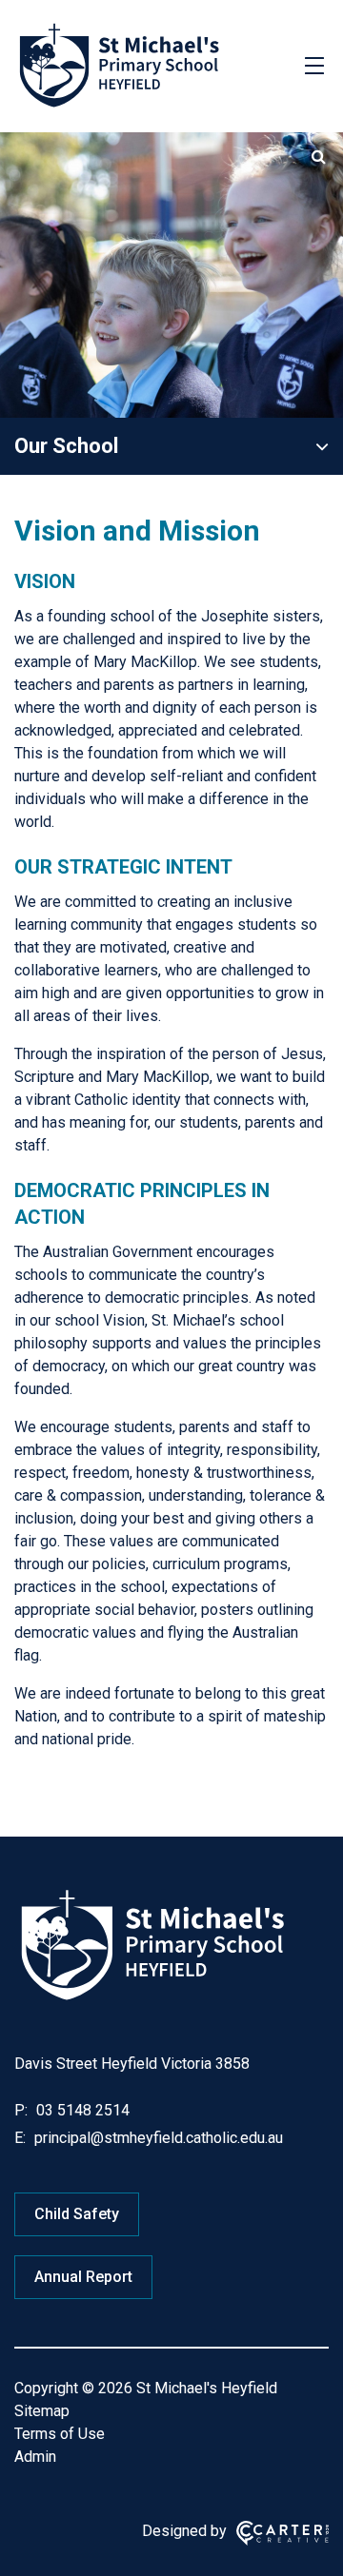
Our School (66, 446)
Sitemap (42, 2411)
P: (21, 2110)
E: (20, 2138)
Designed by (184, 2531)
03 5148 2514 (81, 2110)
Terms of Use (60, 2434)
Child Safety (77, 2214)
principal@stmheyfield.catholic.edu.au (157, 2138)
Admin (35, 2457)
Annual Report (83, 2277)
